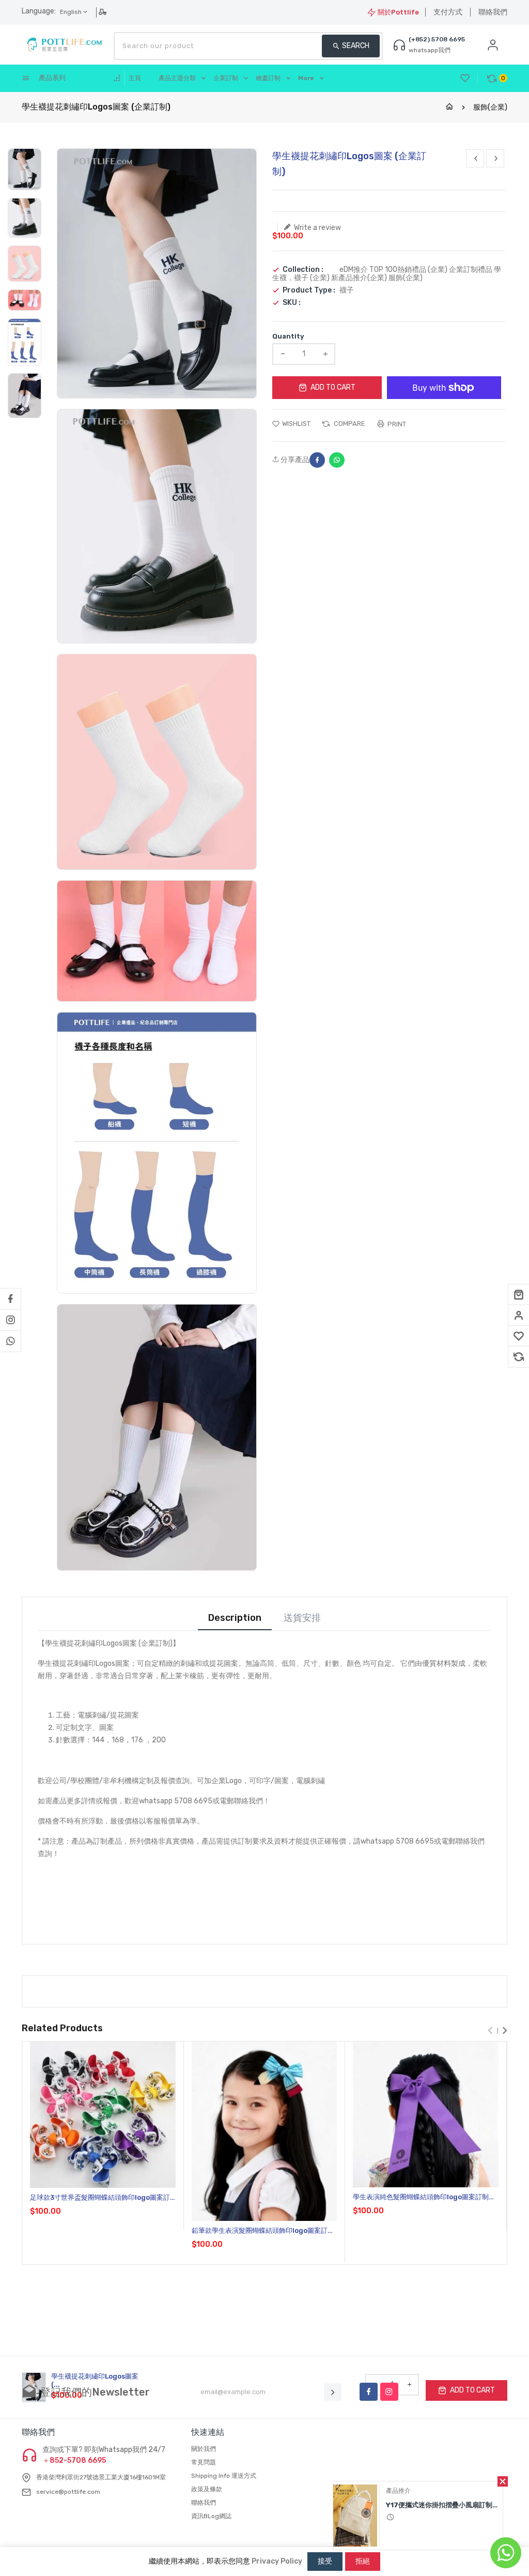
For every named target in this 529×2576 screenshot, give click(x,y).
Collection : (303, 270)
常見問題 (204, 2462)
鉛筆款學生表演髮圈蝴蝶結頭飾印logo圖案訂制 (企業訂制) (263, 2231)
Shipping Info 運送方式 (224, 2476)
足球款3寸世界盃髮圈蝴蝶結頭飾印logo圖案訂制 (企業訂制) (100, 2198)
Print (396, 424)
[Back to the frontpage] (449, 107)
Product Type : (309, 290)
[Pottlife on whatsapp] (10, 1341)
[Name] (333, 2392)
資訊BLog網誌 (211, 2516)
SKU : (292, 303)
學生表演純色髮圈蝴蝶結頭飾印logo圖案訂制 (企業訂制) (421, 2197)
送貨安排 (302, 1618)
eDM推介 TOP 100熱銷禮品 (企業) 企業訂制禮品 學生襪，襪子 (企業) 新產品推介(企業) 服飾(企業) (387, 274)
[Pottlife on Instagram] (10, 1320)
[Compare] (519, 1357)
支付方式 (448, 12)
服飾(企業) (490, 107)
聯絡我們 (493, 12)
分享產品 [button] (294, 460)
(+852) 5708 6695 (437, 39)
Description (235, 1618)
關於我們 (204, 2449)
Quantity (288, 336)
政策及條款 (207, 2489)
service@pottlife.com (68, 2492)
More (306, 78)
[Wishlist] (519, 1336)
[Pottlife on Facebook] (10, 1299)
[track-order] (104, 12)
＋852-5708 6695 (74, 2461)
